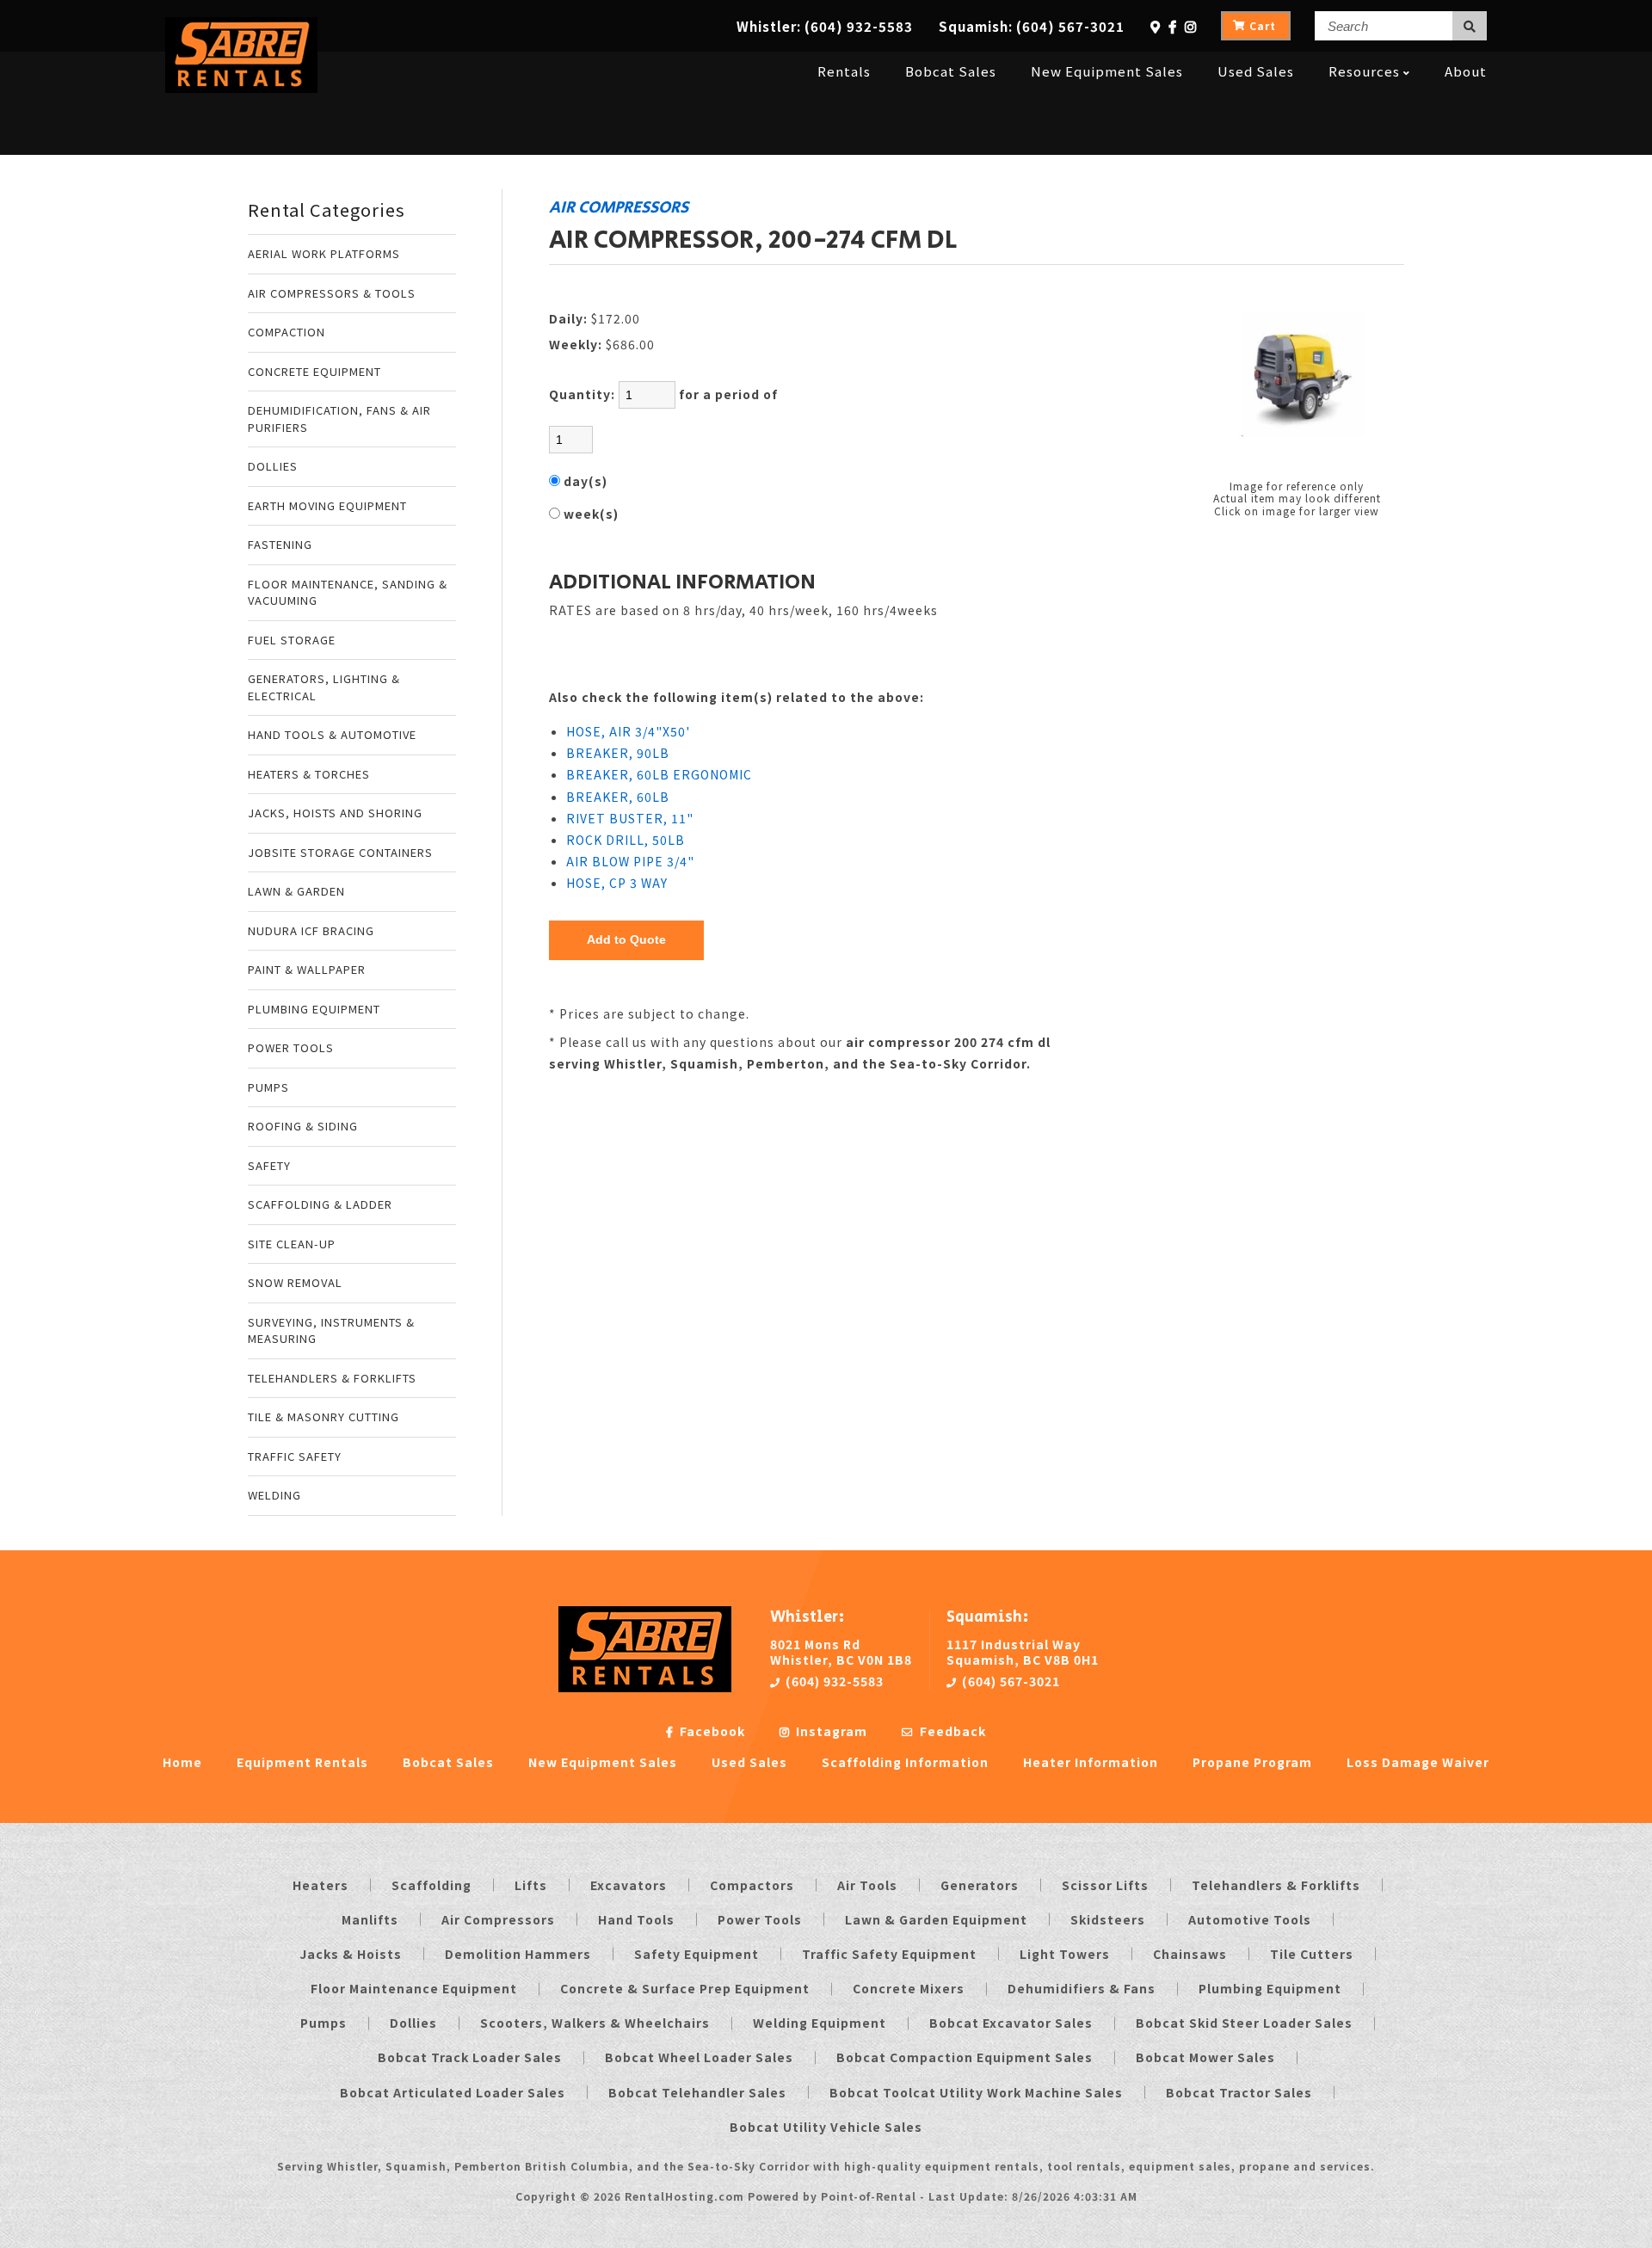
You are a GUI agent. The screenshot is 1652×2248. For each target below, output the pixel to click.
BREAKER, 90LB (618, 753)
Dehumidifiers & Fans (1082, 1988)
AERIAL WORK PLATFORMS (324, 253)
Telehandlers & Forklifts (1276, 1885)
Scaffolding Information (905, 1762)
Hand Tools (636, 1919)
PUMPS (268, 1087)
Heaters (321, 1885)
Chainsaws (1190, 1954)
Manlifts (370, 1919)
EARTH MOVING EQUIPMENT (327, 505)
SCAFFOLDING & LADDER (320, 1204)
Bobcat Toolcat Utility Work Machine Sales (976, 2092)
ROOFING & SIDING (303, 1126)
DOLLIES (273, 466)
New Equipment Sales (1107, 71)
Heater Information (1091, 1762)
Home (182, 1762)
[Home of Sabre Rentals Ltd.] (645, 1687)
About (1466, 71)
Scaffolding (431, 1885)
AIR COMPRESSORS (619, 207)
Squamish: (1032, 26)
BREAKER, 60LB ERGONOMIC (659, 774)
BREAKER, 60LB (618, 797)
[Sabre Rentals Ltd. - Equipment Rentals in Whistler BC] (241, 87)
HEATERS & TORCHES (309, 774)
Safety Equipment (697, 1954)
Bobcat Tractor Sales (1239, 2092)
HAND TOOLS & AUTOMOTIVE (332, 734)
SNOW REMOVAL (295, 1282)
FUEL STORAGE (292, 640)
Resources (1364, 71)
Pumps (324, 2023)
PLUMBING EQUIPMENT (314, 1009)
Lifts (531, 1885)
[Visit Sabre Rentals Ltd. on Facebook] (1173, 26)
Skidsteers (1108, 1919)
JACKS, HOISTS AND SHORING (335, 813)
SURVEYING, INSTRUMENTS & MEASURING (331, 1330)
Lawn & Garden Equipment (936, 1919)
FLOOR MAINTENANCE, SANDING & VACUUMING (348, 592)
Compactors (752, 1885)
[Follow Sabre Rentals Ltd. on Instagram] (1191, 26)
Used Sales (1256, 71)
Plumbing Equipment (1270, 1988)
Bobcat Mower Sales (1205, 2057)
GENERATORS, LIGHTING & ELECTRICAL (324, 687)
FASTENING (280, 544)
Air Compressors (498, 1919)
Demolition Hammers (518, 1954)
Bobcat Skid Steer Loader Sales (1244, 2023)
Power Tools (760, 1919)
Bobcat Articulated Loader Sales (453, 2092)
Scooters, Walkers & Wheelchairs (595, 2023)
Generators (980, 1885)
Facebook (711, 1731)
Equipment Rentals (302, 1762)
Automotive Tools (1250, 1919)
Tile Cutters (1312, 1954)
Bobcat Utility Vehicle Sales (826, 2127)
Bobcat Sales (951, 71)
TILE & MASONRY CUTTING (324, 1417)
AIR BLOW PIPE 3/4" (630, 861)
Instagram (830, 1731)
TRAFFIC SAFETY (295, 1456)
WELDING (274, 1495)
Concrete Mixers (909, 1988)
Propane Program (1252, 1762)
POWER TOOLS (291, 1047)
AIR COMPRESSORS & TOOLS (332, 293)
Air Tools (867, 1885)
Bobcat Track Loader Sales (470, 2057)
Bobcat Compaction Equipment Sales (965, 2057)
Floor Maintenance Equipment (414, 1988)
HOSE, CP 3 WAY (617, 883)
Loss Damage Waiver (1418, 1762)
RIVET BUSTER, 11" (630, 818)
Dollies (413, 2023)
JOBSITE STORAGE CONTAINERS (340, 852)
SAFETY (269, 1165)
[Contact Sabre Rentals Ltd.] (1156, 26)
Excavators (629, 1885)
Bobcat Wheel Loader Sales (699, 2057)
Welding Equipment (820, 2023)
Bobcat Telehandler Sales (697, 2092)
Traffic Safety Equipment (889, 1954)
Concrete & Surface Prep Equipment (685, 1988)
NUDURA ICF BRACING (311, 930)
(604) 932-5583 (833, 1681)
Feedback (951, 1731)
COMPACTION (287, 332)
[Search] (1470, 26)
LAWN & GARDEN (296, 891)
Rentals (844, 71)
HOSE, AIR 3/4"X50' (628, 731)
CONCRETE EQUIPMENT (314, 371)
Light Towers (1065, 1954)
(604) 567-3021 (1009, 1681)
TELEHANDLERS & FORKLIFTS (332, 1378)
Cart (1263, 25)
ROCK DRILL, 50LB (626, 840)
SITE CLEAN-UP (292, 1244)
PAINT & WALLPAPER (307, 969)
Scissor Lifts (1105, 1885)
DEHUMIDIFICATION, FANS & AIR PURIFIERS (339, 419)
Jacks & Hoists (351, 1954)
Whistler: (825, 26)
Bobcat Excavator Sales (1011, 2023)
